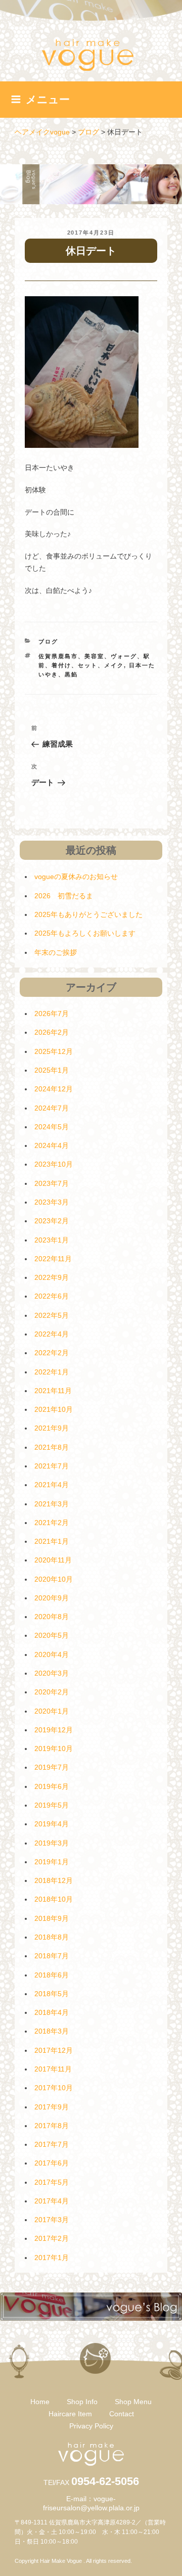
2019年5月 (52, 1805)
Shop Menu (133, 2402)
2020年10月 (54, 1579)
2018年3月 (52, 2031)
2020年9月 (52, 1598)
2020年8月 (52, 1617)
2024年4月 (52, 1145)
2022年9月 (52, 1277)
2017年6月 (52, 2163)
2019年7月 (52, 1767)
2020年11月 (53, 1560)
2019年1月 (52, 1862)
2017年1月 (52, 2258)
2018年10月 (54, 1899)
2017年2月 (52, 2238)
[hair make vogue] (91, 2463)
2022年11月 (53, 1259)
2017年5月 (52, 2182)
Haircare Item (70, 2414)
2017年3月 (52, 2220)
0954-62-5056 (105, 2481)
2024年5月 (52, 1127)
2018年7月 (52, 1956)
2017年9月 (52, 2107)
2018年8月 (52, 1937)
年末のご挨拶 (56, 952)
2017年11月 (53, 2069)
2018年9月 (52, 1918)
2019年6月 (52, 1786)
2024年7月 (52, 1108)
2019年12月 (54, 1730)
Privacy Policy (91, 2426)
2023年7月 (52, 1183)
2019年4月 (52, 1824)
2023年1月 (52, 1240)
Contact (122, 2414)
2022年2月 (52, 1353)
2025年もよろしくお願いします (85, 933)
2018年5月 (52, 1994)
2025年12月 (54, 1051)
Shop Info (82, 2402)
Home (40, 2402)
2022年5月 (52, 1315)
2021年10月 (54, 1409)
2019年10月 (54, 1749)
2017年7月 (52, 2144)
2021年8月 (52, 1447)
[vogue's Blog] (91, 2318)
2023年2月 (52, 1221)
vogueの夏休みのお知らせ (76, 877)
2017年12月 (54, 2050)
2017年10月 (54, 2088)
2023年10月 (54, 1164)
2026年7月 (52, 1014)
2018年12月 (54, 1880)
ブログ (48, 641)
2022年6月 (52, 1296)
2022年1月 (52, 1372)
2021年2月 (52, 1523)
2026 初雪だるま (64, 896)
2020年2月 (52, 1692)
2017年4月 (52, 2201)
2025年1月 (52, 1070)
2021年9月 (52, 1428)
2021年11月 (53, 1391)
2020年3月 (52, 1673)
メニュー (48, 99)
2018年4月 (52, 2012)
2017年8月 (52, 2126)
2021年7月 (52, 1466)
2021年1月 (52, 1541)
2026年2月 (52, 1032)
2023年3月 (52, 1202)
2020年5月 (52, 1635)
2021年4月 (52, 1485)
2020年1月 (52, 1711)
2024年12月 (54, 1089)
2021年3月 (52, 1504)
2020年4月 (52, 1654)
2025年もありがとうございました (88, 914)
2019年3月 (52, 1843)
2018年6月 (52, 1975)
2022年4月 (52, 1334)
